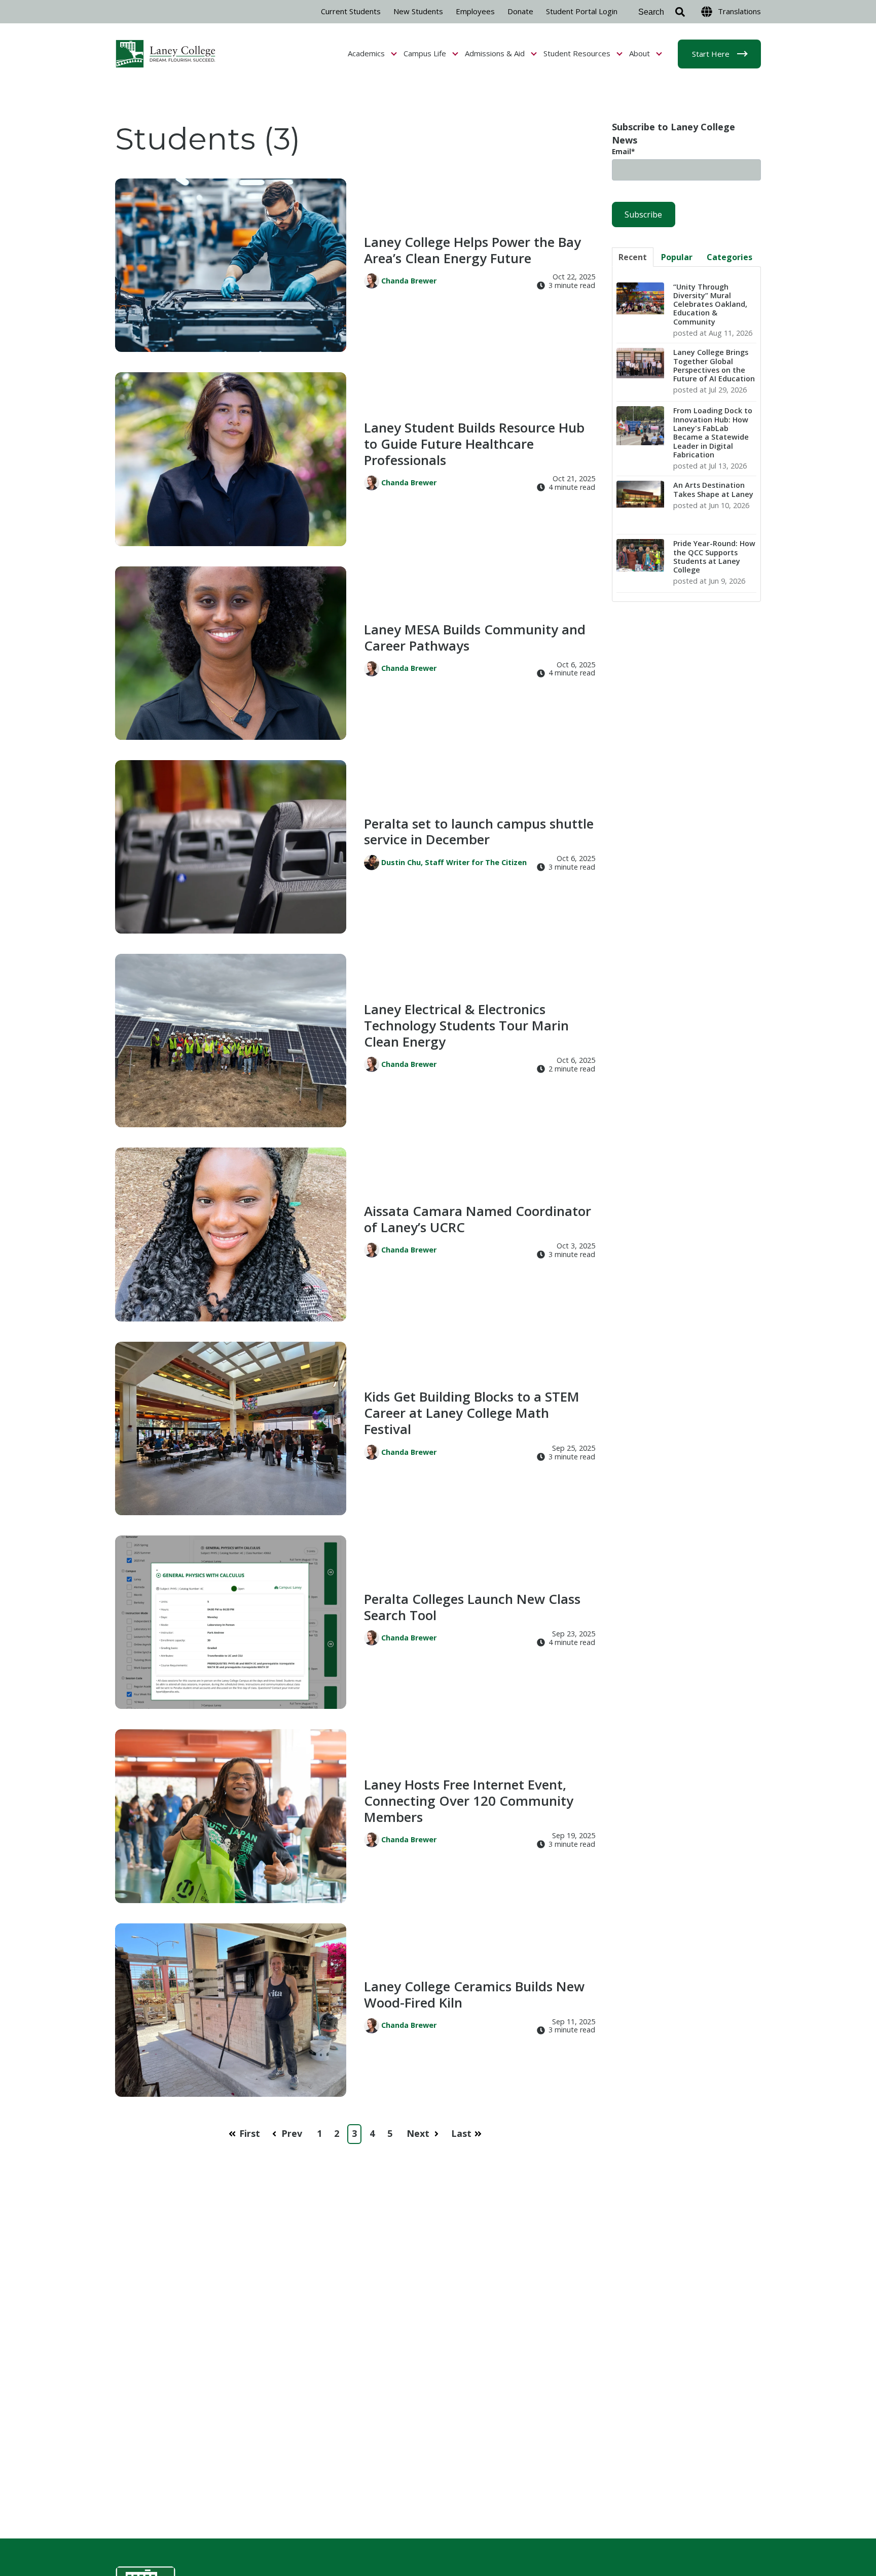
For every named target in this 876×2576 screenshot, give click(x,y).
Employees (475, 11)
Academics (367, 53)
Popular (677, 257)
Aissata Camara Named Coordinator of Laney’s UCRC (478, 1219)
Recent (633, 257)
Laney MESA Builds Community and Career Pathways (475, 637)
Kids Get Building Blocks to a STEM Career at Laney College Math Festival (472, 1413)
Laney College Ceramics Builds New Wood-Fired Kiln (474, 1994)
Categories (729, 257)
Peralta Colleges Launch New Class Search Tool (472, 1607)
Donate (520, 11)
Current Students (351, 11)
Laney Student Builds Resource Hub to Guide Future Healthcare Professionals (474, 444)
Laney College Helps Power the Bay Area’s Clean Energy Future (472, 250)
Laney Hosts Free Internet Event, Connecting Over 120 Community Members (469, 1801)
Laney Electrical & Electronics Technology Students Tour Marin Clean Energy (466, 1025)
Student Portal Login (582, 11)
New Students (418, 11)
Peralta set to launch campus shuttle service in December (479, 832)
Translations (739, 11)
